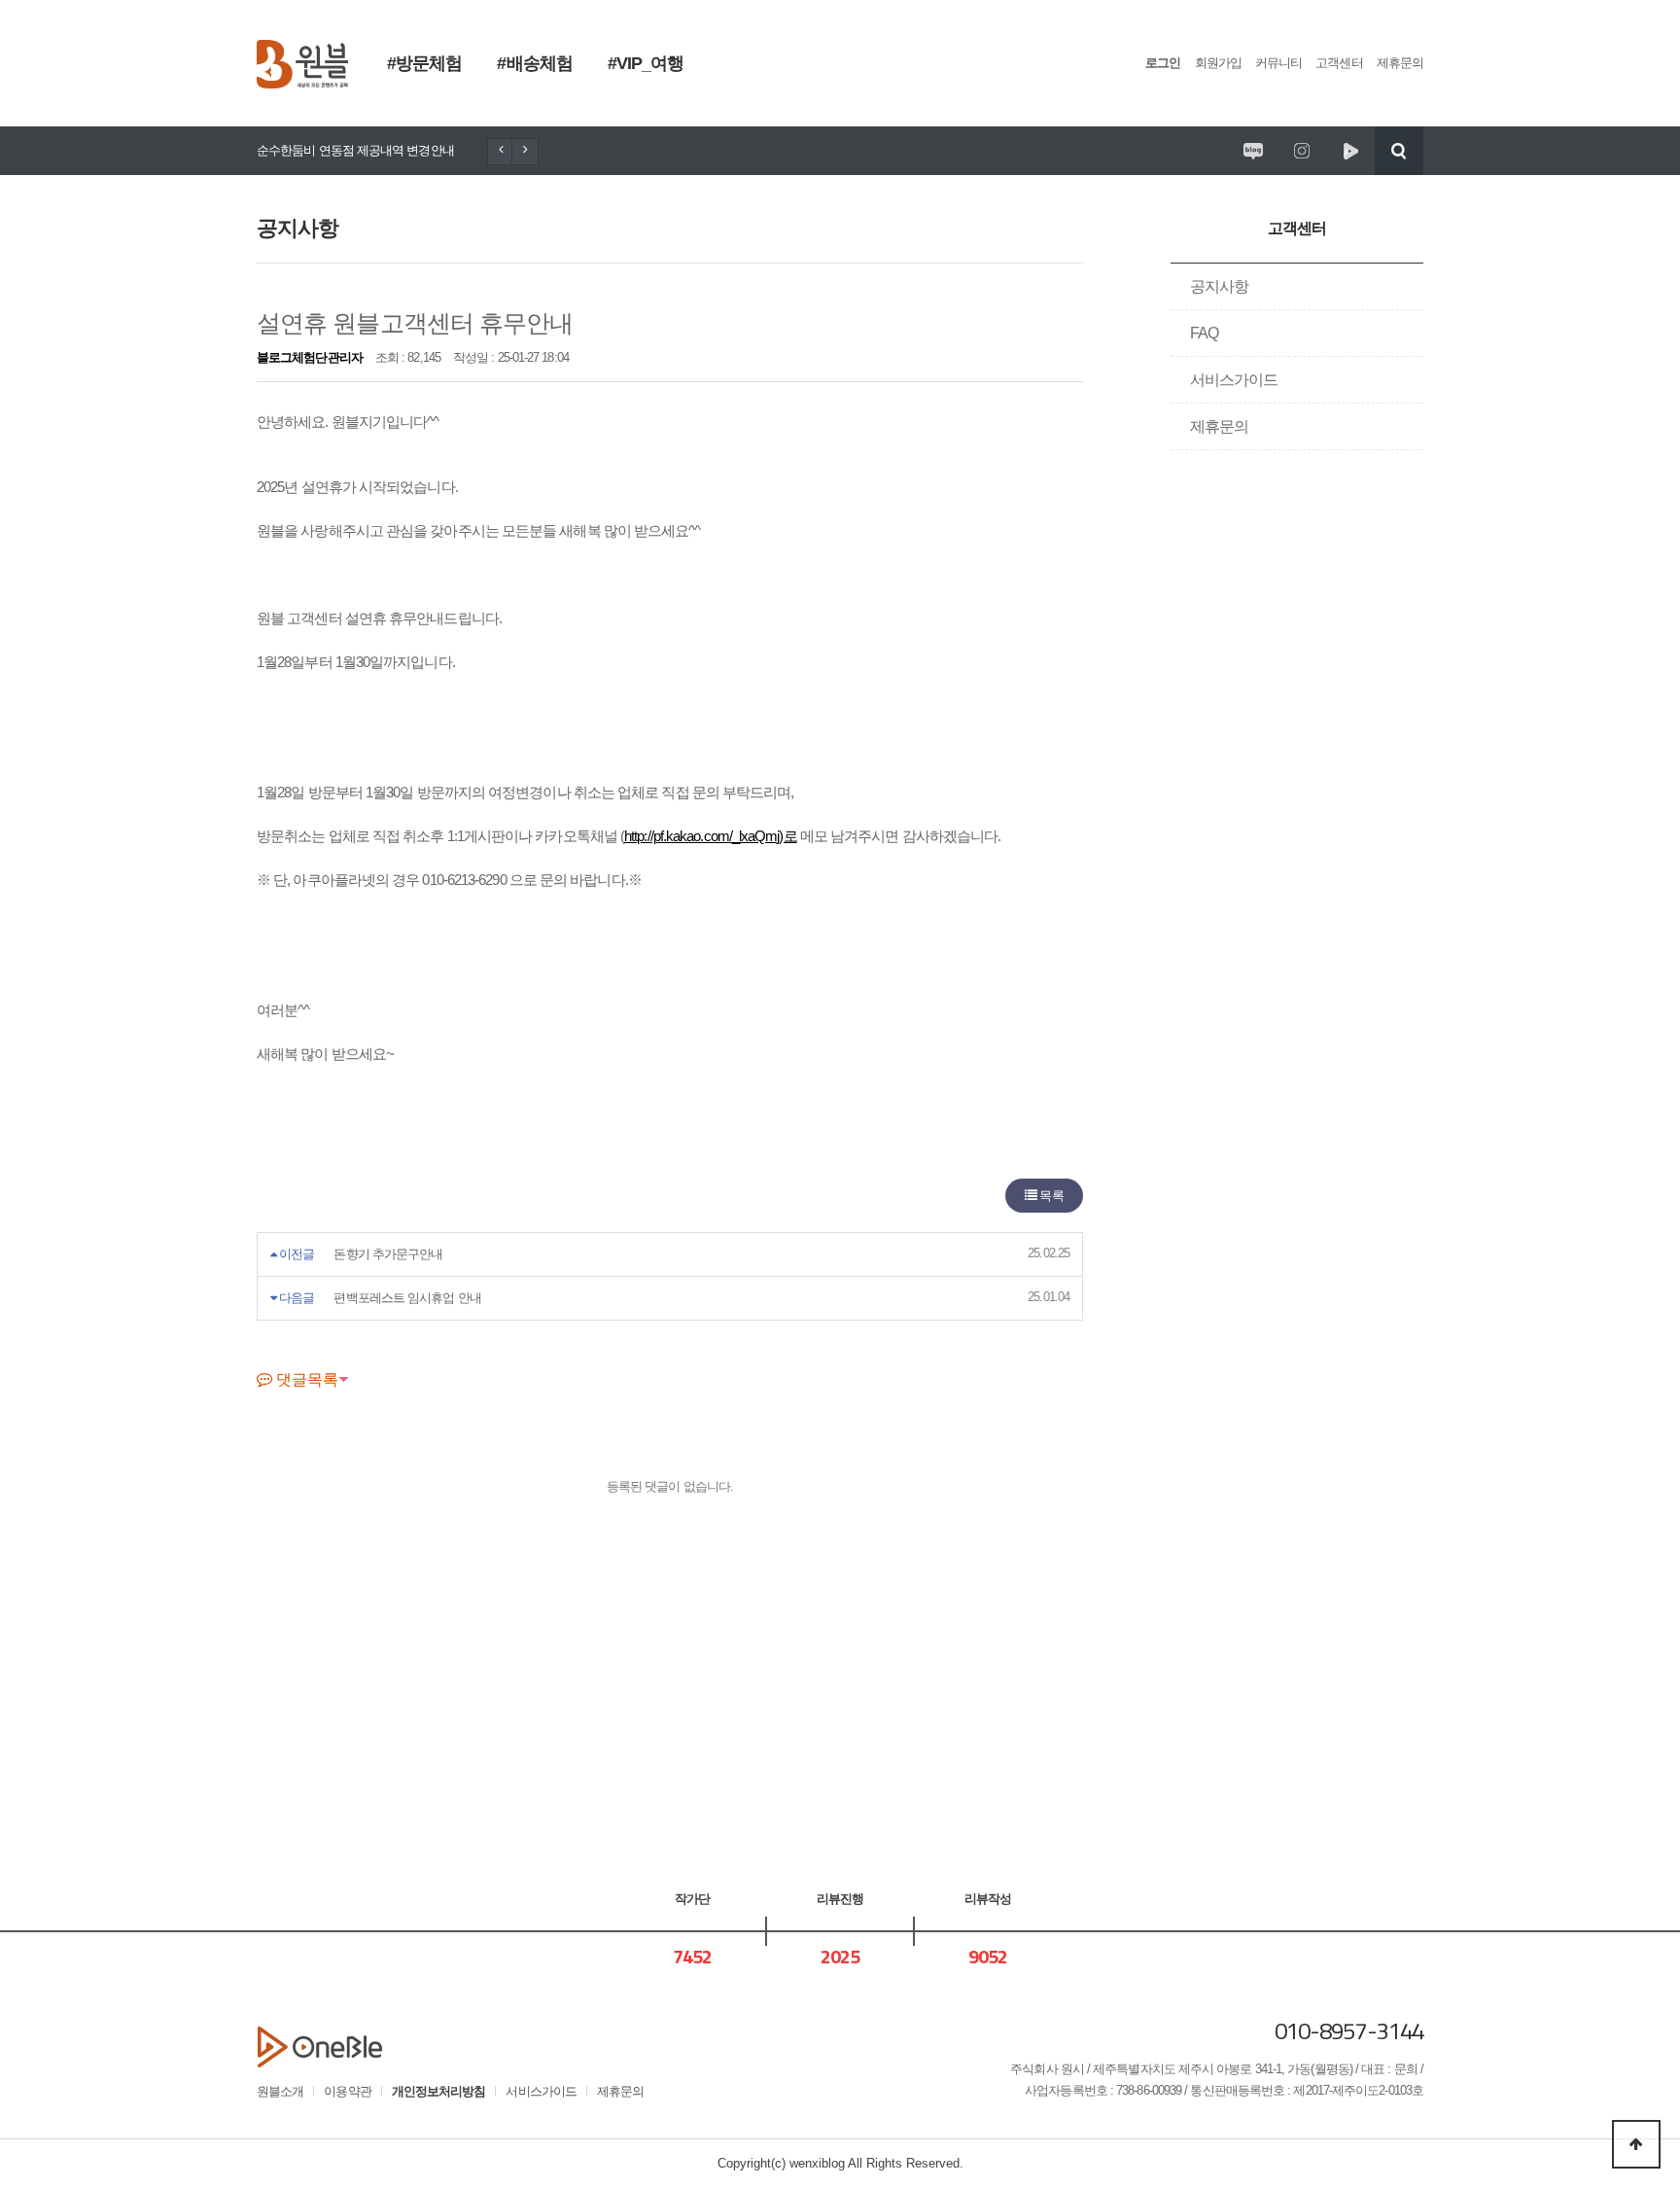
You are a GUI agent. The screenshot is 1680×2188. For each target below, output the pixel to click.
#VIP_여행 (646, 63)
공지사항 (1219, 286)
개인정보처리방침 (439, 2091)
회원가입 (1218, 63)
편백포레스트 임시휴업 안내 (407, 1298)
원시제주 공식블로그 (1253, 151)
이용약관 (347, 2091)
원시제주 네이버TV (1350, 151)
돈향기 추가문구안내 (388, 1254)
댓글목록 (305, 1379)
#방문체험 (424, 63)
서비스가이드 (1234, 380)
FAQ (1204, 333)
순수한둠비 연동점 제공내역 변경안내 (355, 150)
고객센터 (1339, 63)
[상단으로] (1636, 2144)
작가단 (692, 1899)
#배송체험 (534, 63)
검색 (1399, 151)
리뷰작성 (988, 1899)
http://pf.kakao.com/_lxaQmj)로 (711, 836)
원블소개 (280, 2091)
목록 (1050, 1196)
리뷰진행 (840, 1899)
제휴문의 (1400, 63)
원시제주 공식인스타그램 (1302, 151)
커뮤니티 (1278, 63)
